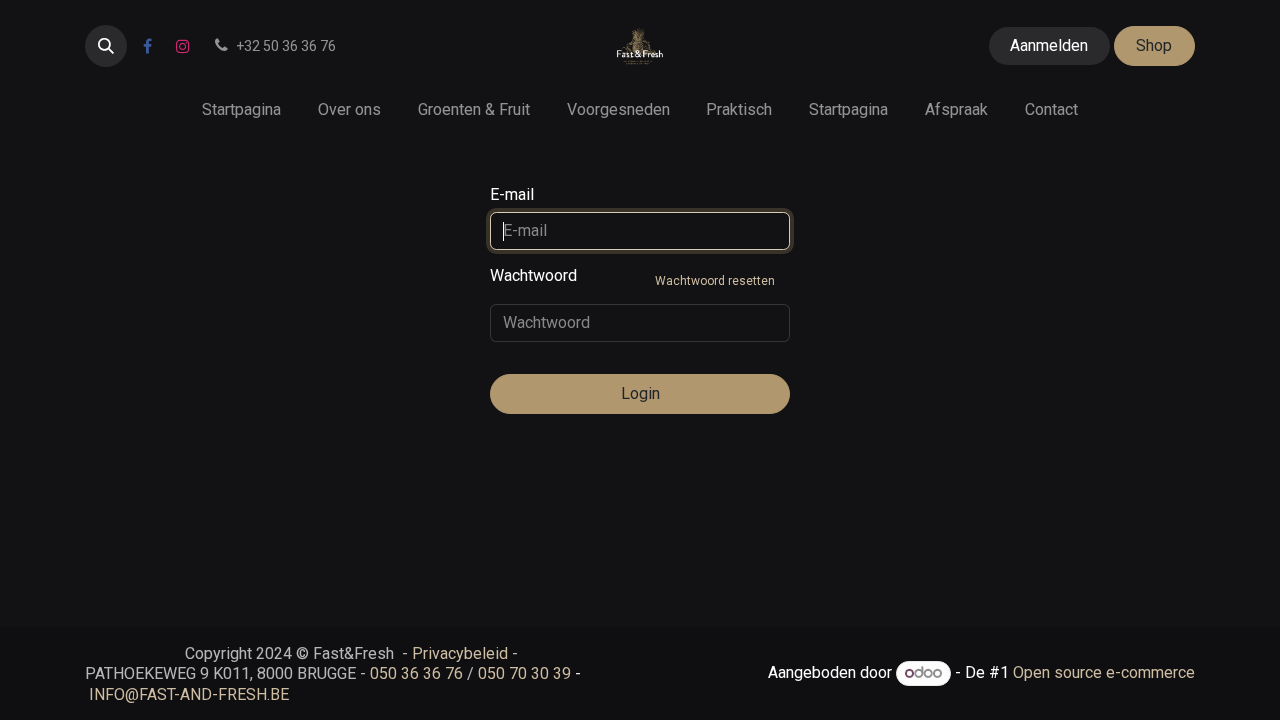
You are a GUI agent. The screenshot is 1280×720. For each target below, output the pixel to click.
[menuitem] (242, 109)
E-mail (512, 194)
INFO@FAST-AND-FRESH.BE (189, 694)
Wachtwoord (632, 277)
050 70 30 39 (524, 673)
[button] (106, 46)
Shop (1154, 45)
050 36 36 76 (416, 673)
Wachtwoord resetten (715, 281)
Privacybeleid (460, 653)
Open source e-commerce (1104, 672)
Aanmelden (1049, 45)
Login (640, 393)
